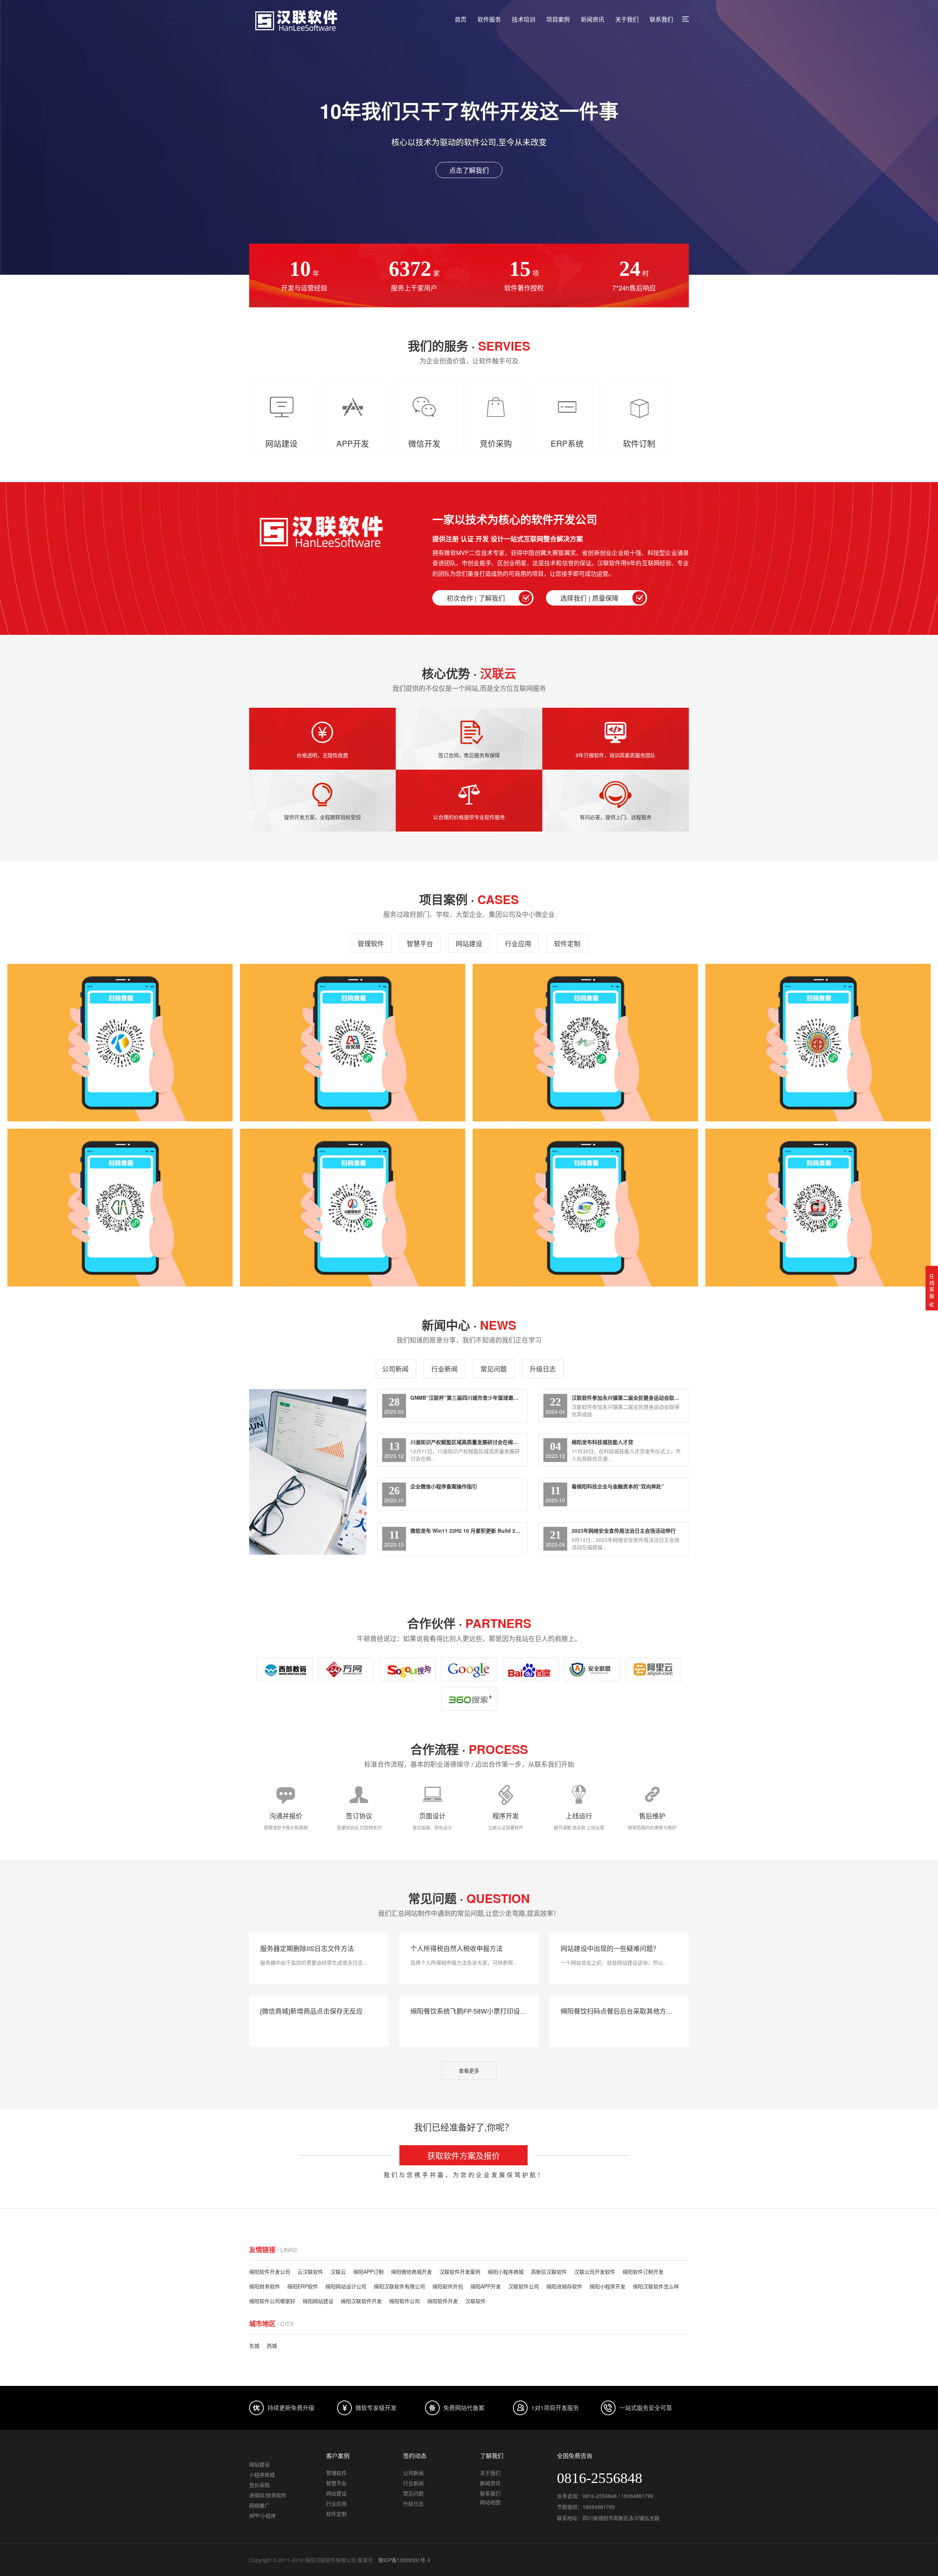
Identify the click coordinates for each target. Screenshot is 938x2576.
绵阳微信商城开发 (411, 2272)
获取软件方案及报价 (464, 2155)
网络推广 (259, 2505)
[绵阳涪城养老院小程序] (585, 1043)
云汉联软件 (310, 2272)
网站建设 (469, 943)
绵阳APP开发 (486, 2286)
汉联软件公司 (524, 2286)
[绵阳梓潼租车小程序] (353, 1208)
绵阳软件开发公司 (270, 2272)
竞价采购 (259, 2485)
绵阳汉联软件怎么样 (656, 2286)
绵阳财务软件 (265, 2286)
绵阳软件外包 (448, 2286)
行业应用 (518, 943)
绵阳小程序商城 (506, 2272)
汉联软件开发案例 (460, 2272)
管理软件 (371, 943)
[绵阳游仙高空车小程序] (120, 1208)
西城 (272, 2346)
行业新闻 (444, 1369)
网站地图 (490, 2502)
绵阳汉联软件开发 (361, 2301)
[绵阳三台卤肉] (818, 1208)
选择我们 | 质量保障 (589, 598)
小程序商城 (262, 2475)
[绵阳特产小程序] (585, 1208)
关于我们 (627, 19)
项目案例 (558, 19)
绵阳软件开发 (443, 2301)
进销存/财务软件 (268, 2495)
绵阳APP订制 (368, 2272)
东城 (254, 2346)
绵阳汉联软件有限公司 (399, 2286)
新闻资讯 (592, 19)
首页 (461, 19)
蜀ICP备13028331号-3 (404, 2560)
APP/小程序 (263, 2516)
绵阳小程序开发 (608, 2286)
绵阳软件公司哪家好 (272, 2301)
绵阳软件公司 (405, 2301)
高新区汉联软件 (549, 2272)
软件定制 (567, 943)
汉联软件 (476, 2301)
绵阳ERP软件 (303, 2286)
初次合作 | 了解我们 (476, 598)
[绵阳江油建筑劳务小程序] (120, 1043)
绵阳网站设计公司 (346, 2286)
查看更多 (469, 2070)
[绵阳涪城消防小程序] (818, 1043)
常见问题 (494, 1369)
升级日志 (543, 1369)
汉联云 (338, 2272)
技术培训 (524, 19)
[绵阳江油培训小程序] (353, 1043)
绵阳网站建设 (318, 2301)
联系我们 (661, 19)
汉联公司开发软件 (595, 2272)
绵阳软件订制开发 (643, 2272)
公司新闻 (395, 1369)
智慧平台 (420, 943)
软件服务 (489, 19)
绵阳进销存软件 (564, 2286)
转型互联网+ (469, 170)
